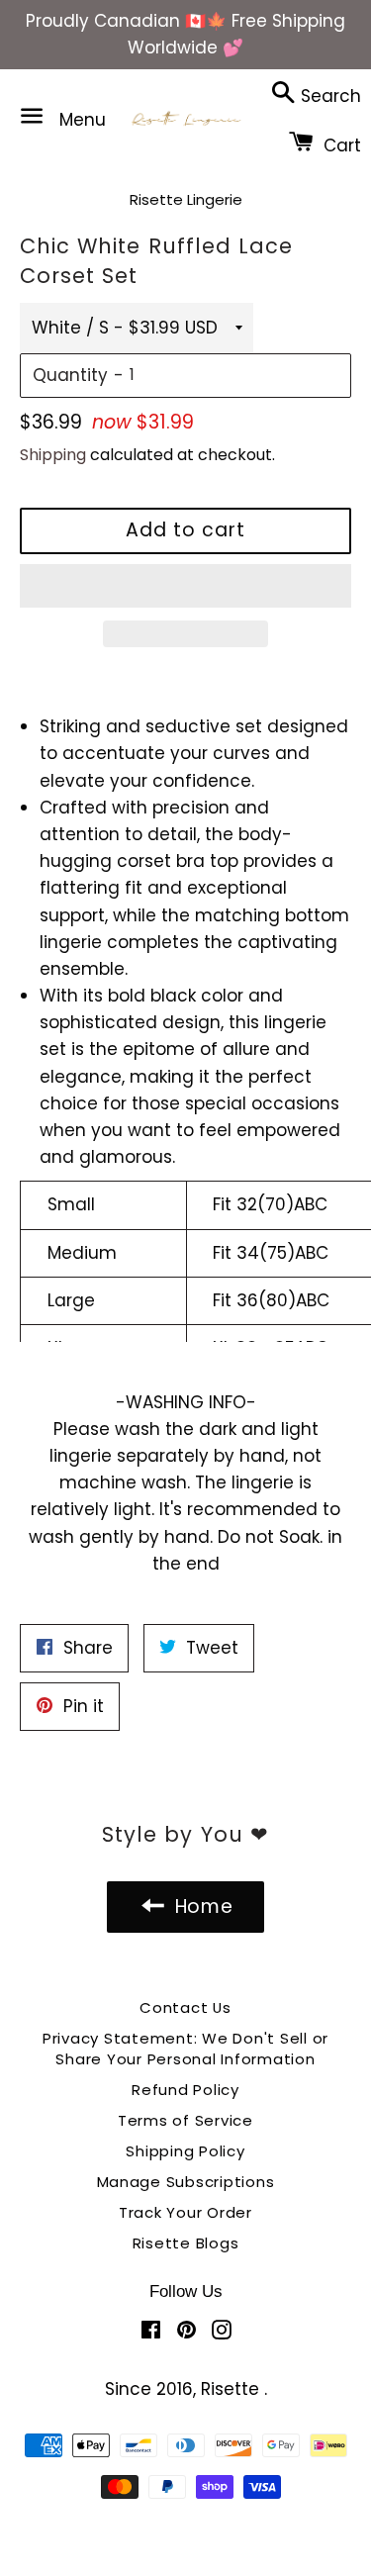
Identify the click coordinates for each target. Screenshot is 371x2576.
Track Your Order (185, 2212)
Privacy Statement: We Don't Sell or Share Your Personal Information (185, 2049)
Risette (232, 2389)
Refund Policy (185, 2090)
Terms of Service (185, 2120)
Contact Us (185, 2007)
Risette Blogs (186, 2243)
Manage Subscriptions (186, 2182)
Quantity (70, 375)
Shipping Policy (185, 2151)
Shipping (53, 455)
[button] (185, 586)
